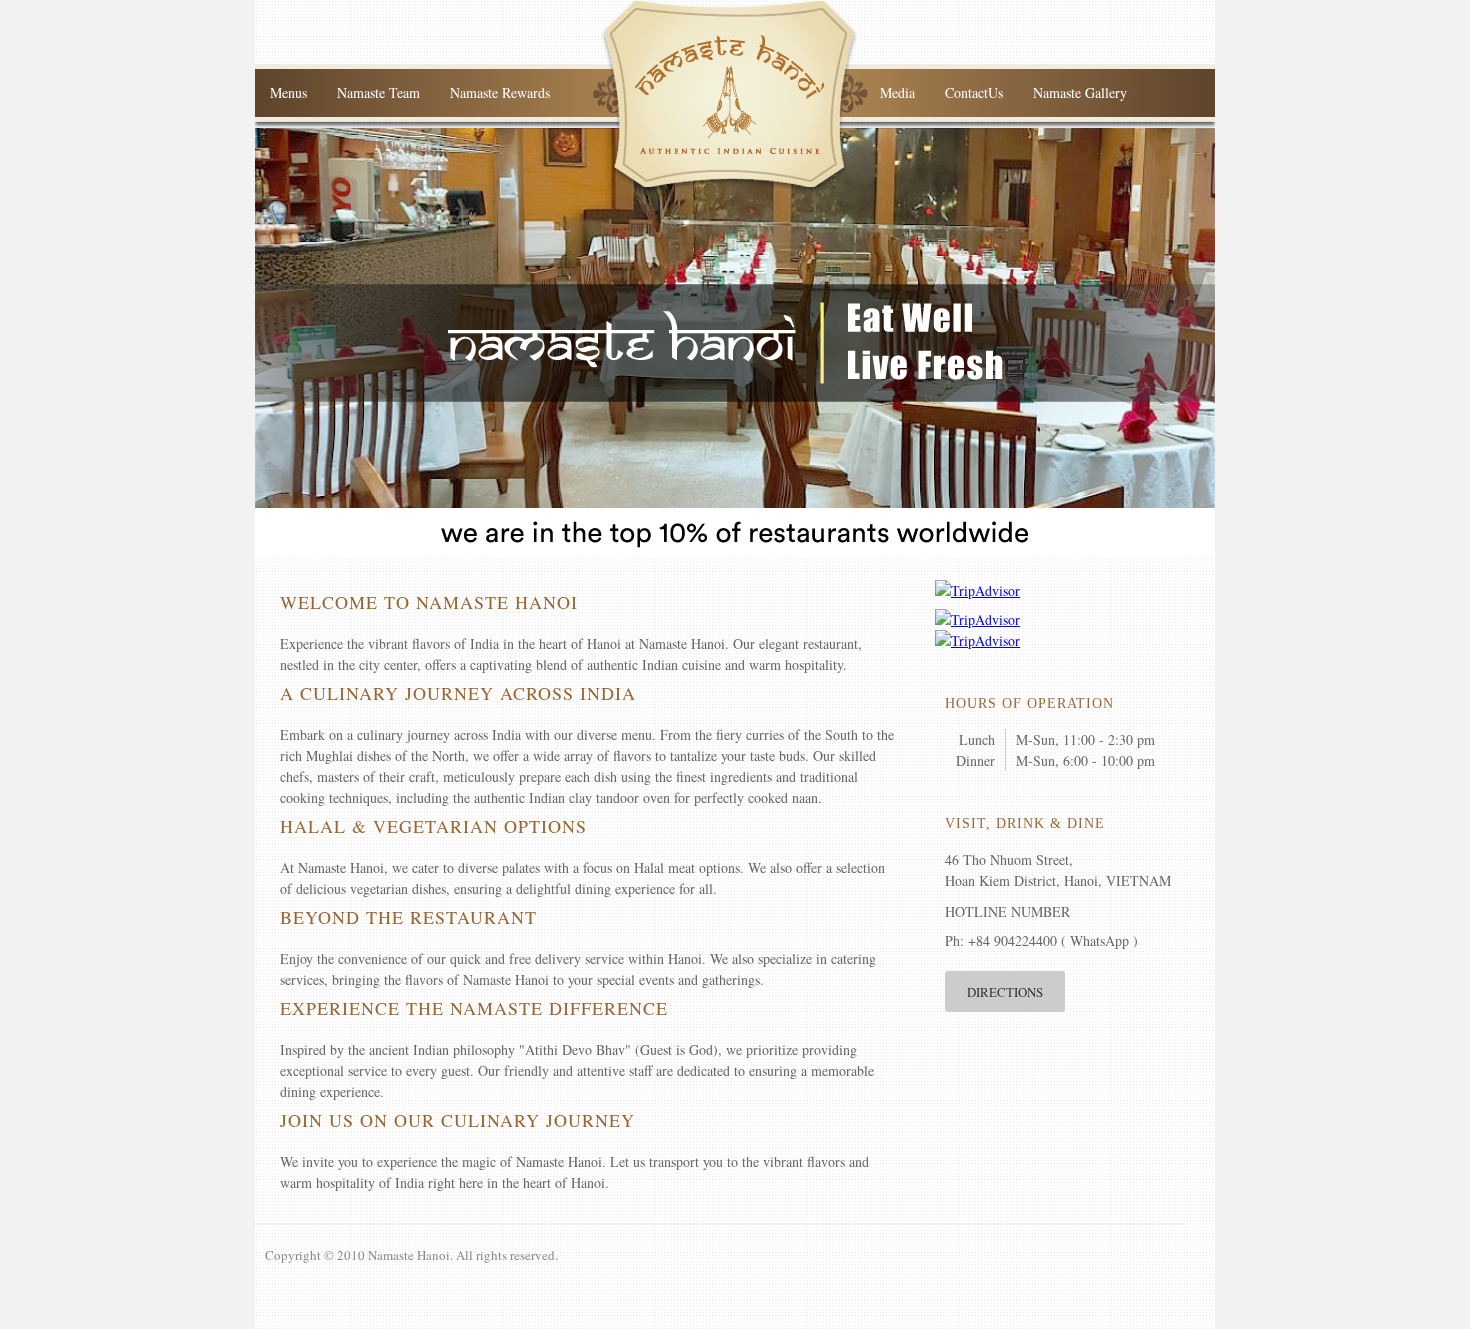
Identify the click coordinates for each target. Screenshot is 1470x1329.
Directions (1005, 992)
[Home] (730, 189)
